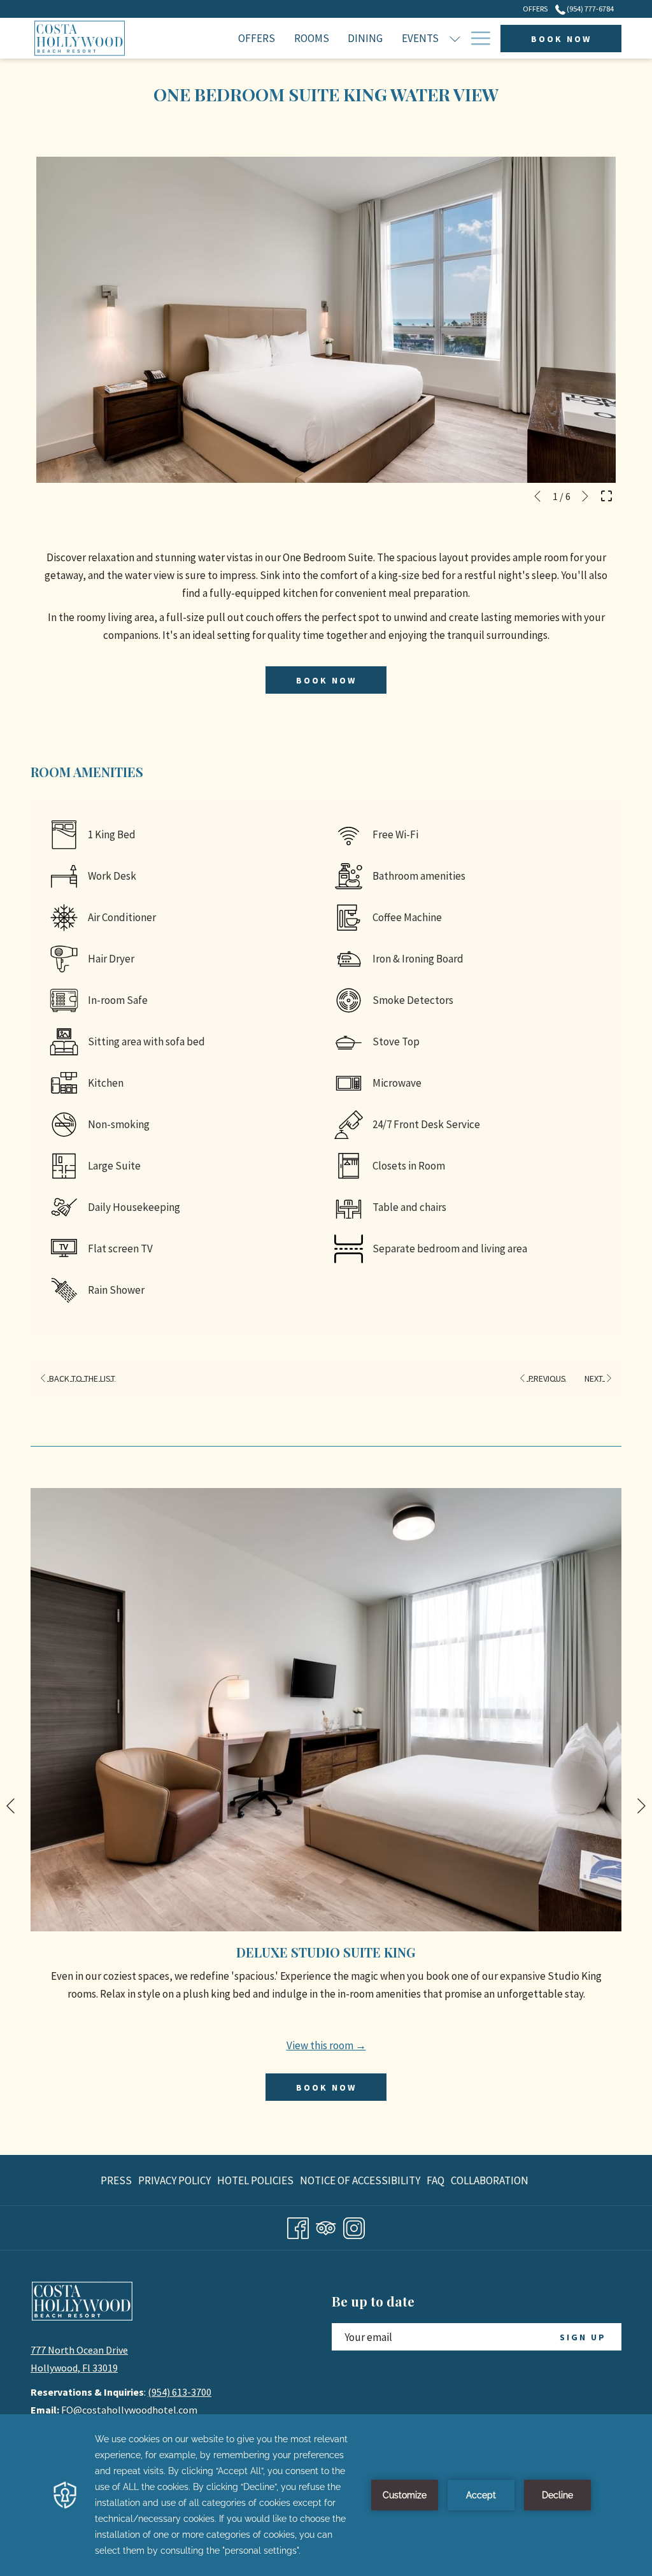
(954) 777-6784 (590, 9)
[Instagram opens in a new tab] (354, 2226)
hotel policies (255, 2180)
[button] (326, 320)
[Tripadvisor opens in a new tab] (326, 2226)
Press (116, 2180)
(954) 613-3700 (180, 2392)
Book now (561, 39)
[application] (326, 2495)
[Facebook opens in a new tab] (298, 2226)
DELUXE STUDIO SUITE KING (326, 1952)
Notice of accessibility (360, 2180)
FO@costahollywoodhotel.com (129, 2410)
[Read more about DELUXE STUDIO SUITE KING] (326, 1710)
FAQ (436, 2180)
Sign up (583, 2337)
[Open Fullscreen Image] (606, 494)
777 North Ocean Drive (79, 2350)
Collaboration (490, 2180)
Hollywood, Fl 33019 (74, 2368)
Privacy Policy (174, 2180)
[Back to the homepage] (80, 38)
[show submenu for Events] (455, 38)
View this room (321, 2045)
